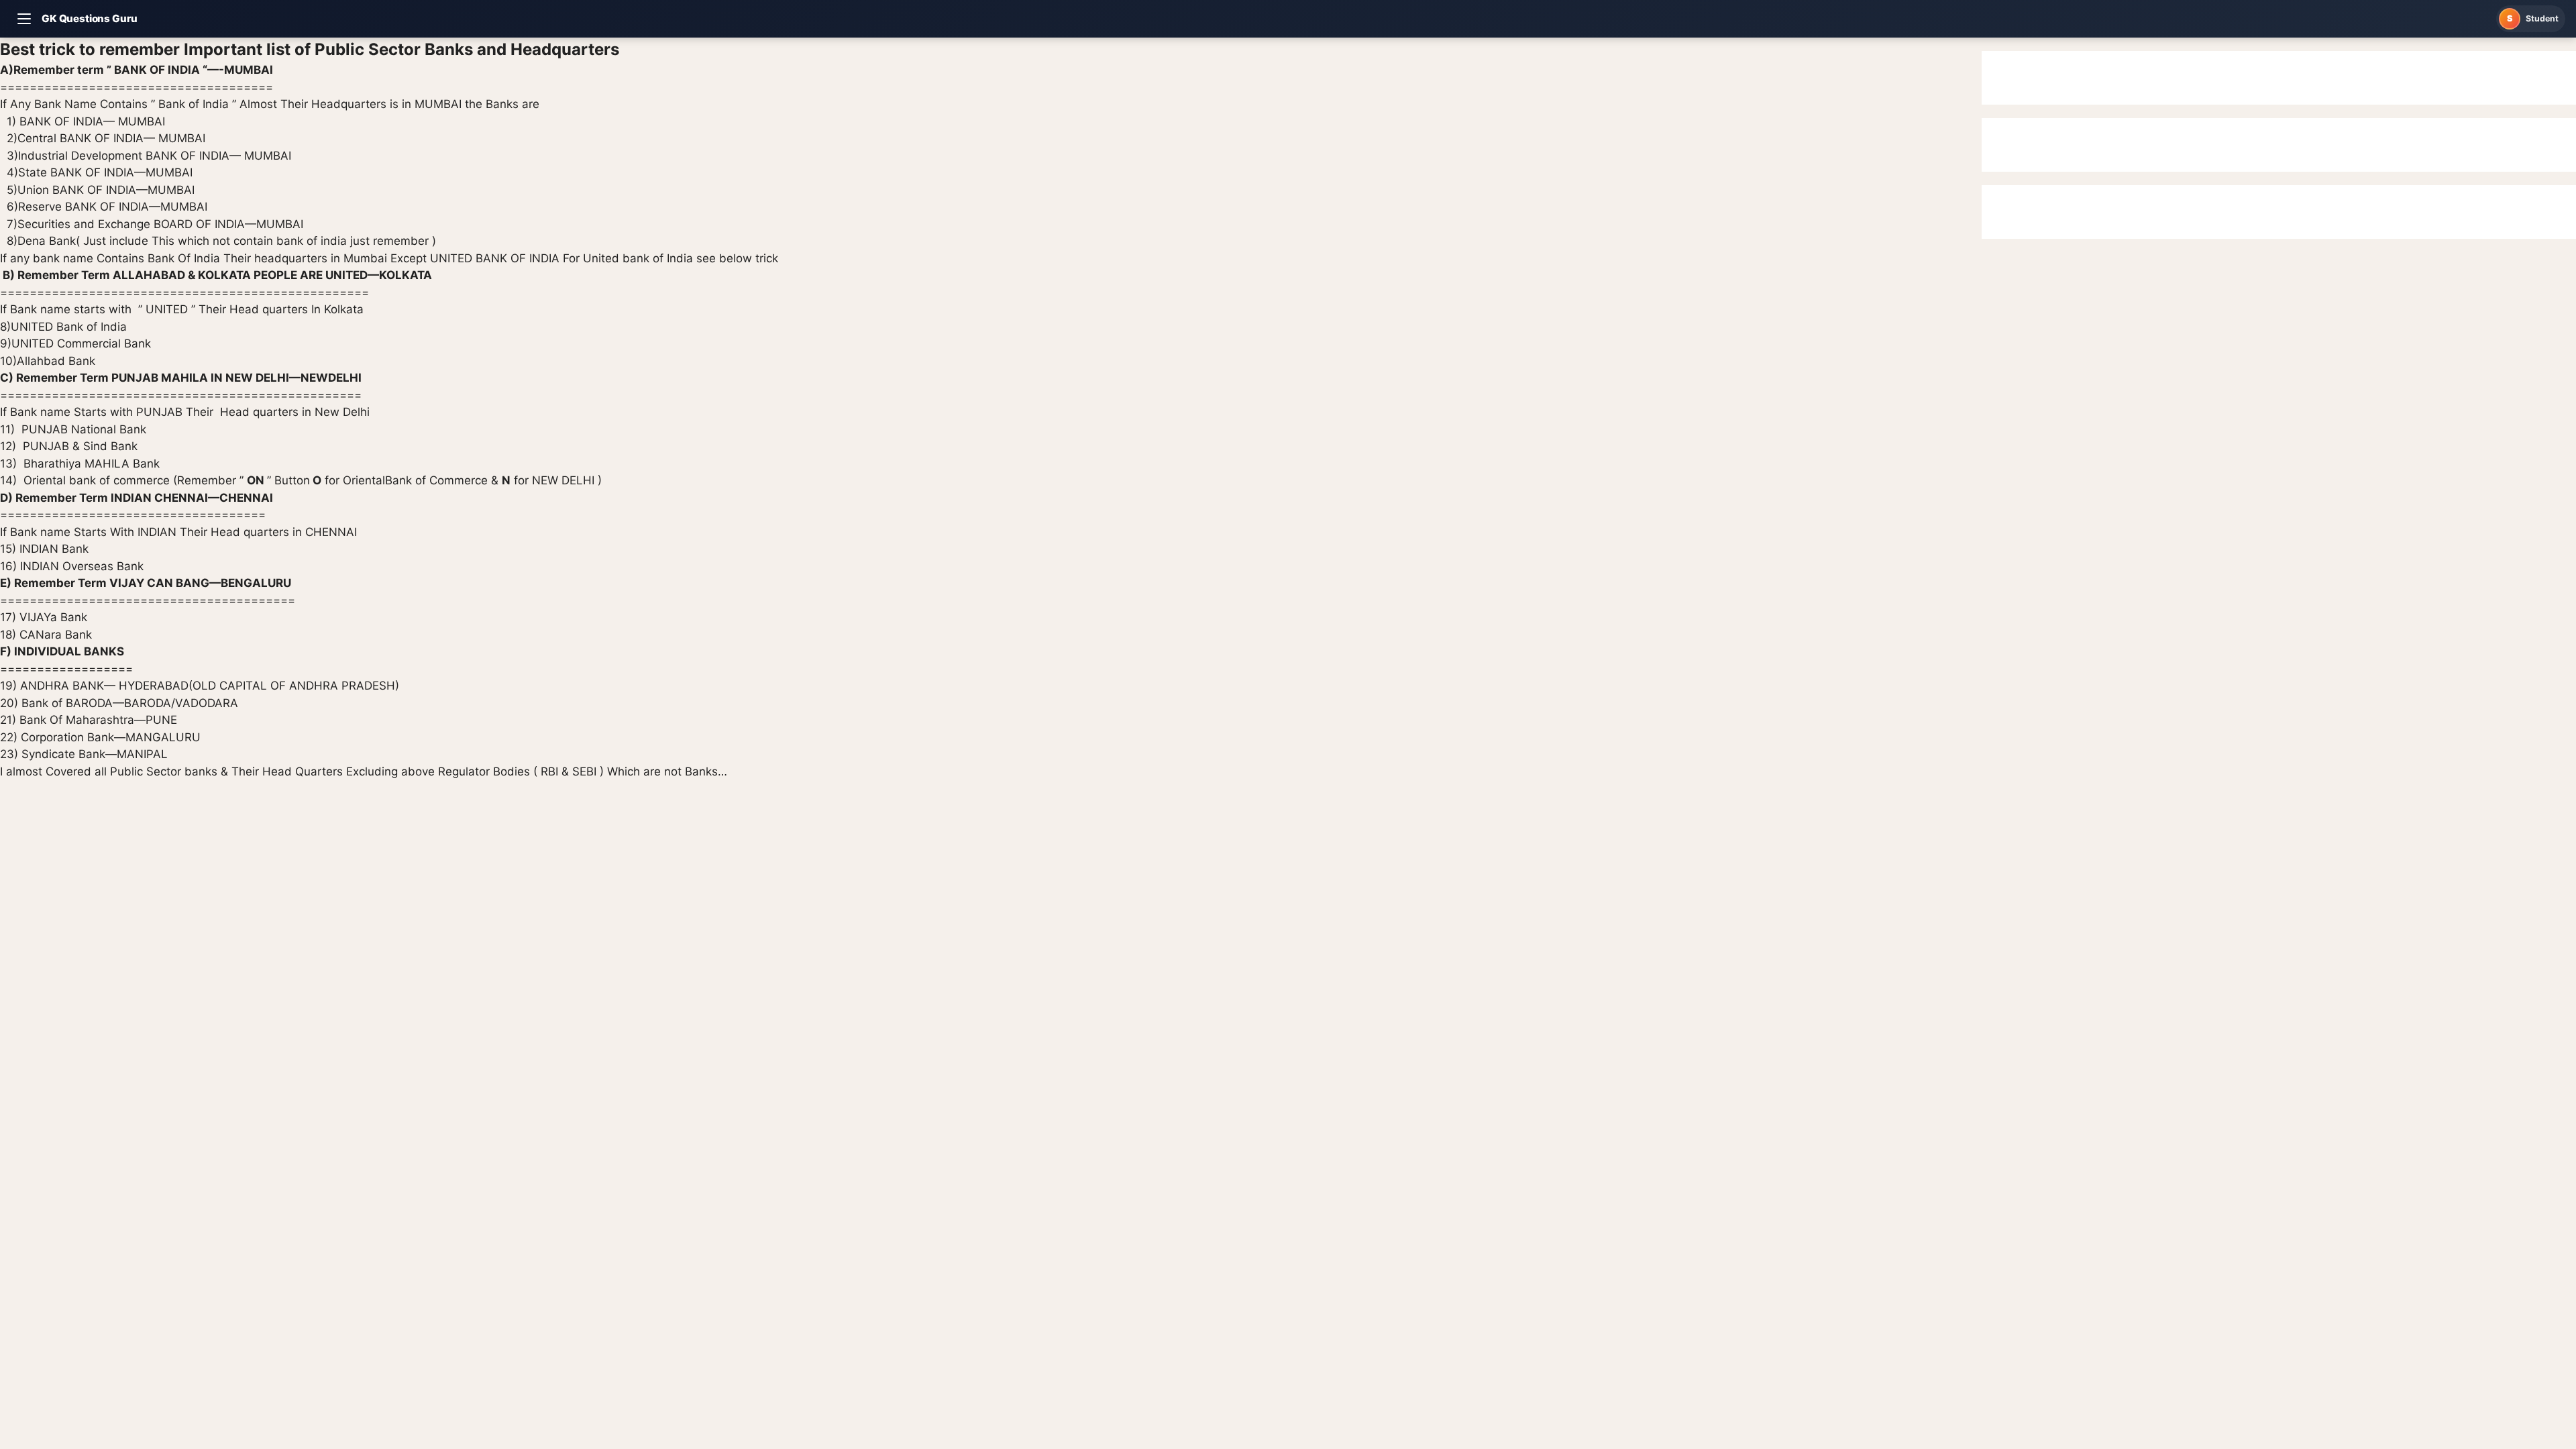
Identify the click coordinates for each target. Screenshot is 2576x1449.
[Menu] (24, 19)
